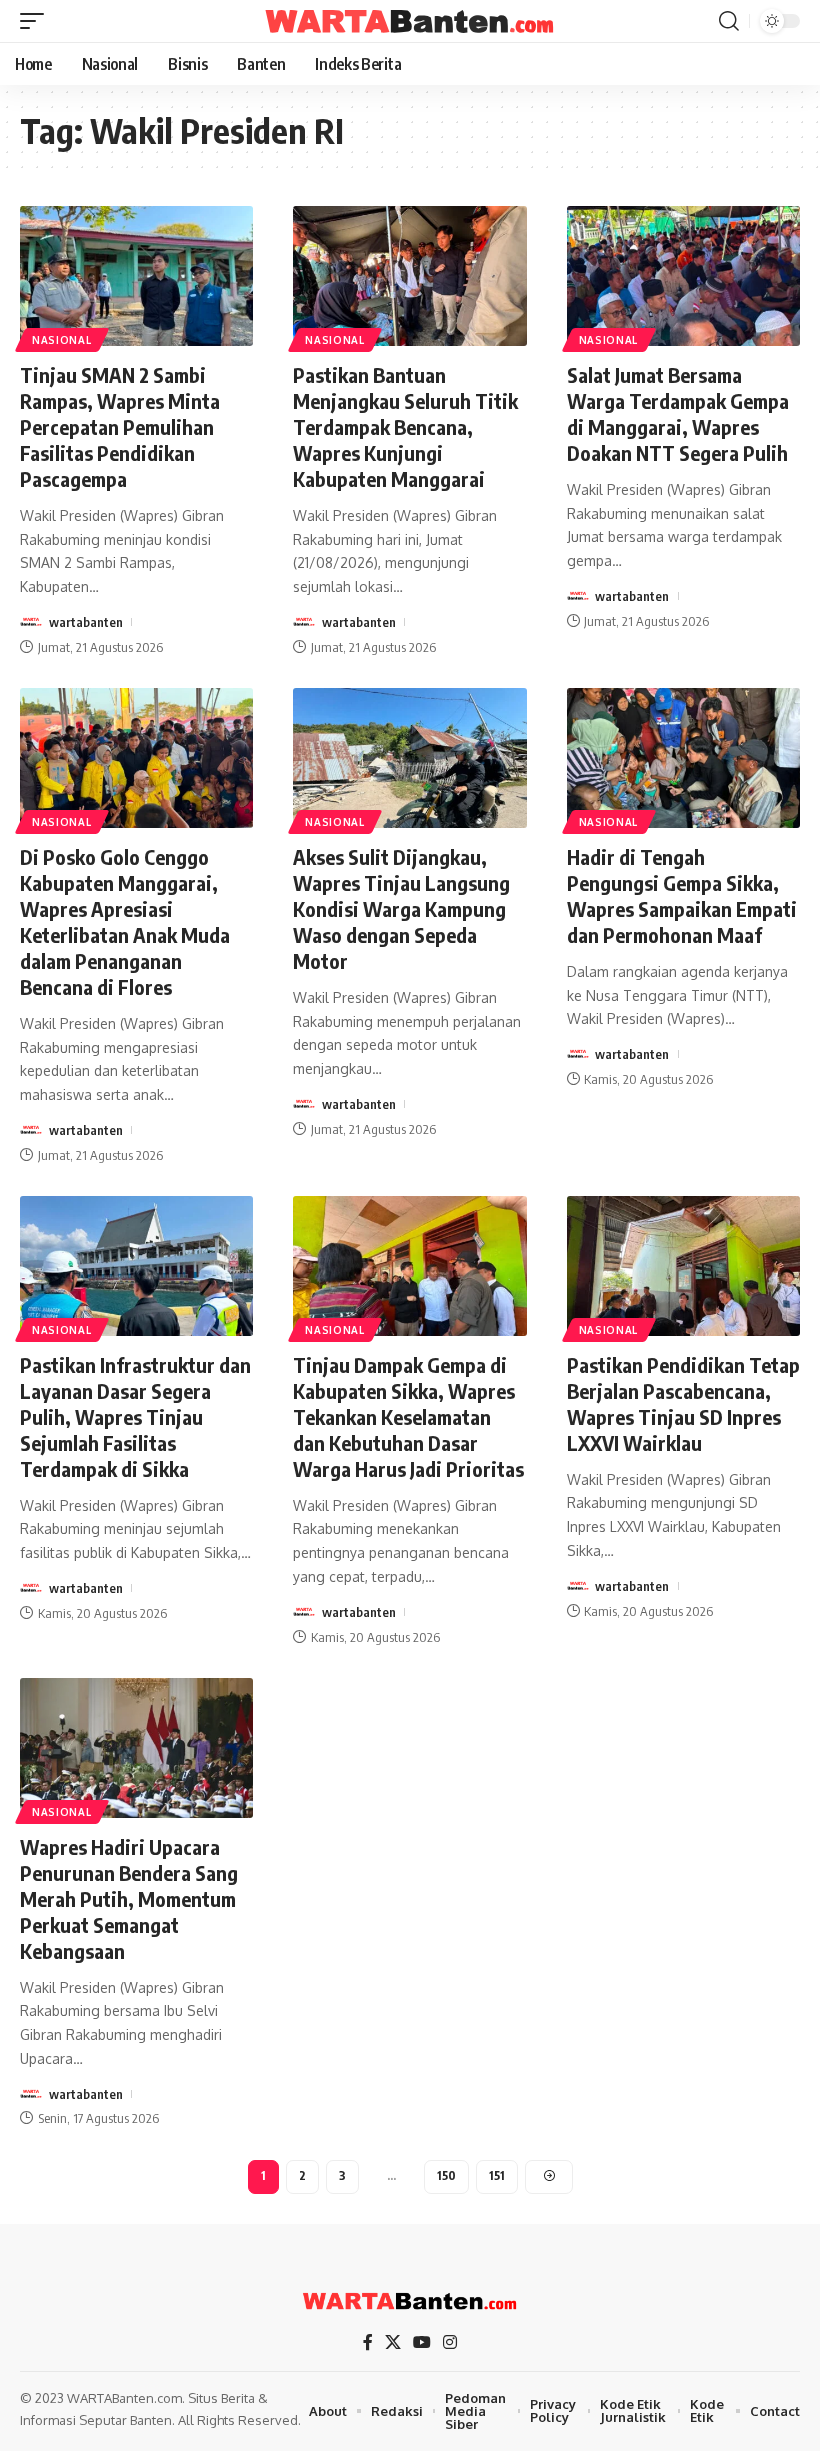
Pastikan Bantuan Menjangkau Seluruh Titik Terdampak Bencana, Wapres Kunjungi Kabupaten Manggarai (405, 426)
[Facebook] (368, 2342)
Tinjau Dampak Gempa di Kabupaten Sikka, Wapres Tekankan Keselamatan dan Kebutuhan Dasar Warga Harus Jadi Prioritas (408, 1416)
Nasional (62, 340)
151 (497, 2175)
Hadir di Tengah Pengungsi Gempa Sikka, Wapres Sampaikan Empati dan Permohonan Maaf (682, 895)
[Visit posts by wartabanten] (31, 622)
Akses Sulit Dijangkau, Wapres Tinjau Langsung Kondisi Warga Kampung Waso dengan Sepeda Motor (401, 908)
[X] (393, 2342)
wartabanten (86, 622)
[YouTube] (422, 2342)
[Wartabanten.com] (410, 21)
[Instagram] (450, 2342)
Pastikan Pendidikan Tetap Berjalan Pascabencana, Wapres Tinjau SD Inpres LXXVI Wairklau (683, 1403)
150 (446, 2175)
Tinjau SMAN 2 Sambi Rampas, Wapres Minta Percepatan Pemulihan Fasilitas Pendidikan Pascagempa (120, 426)
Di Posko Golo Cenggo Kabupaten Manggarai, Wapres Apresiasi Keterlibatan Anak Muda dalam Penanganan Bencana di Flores (125, 921)
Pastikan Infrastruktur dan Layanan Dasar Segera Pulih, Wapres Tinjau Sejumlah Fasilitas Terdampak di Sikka (135, 1416)
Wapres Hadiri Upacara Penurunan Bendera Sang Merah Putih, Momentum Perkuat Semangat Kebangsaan (129, 1898)
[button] (37, 21)
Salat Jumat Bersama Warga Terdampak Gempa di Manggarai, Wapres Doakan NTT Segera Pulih (678, 413)
